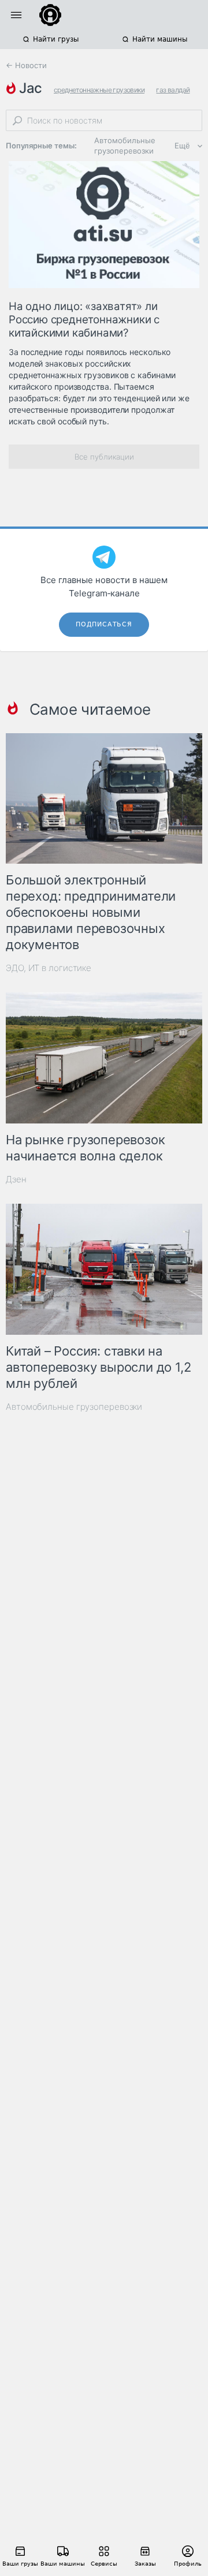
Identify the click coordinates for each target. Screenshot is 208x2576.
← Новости (26, 65)
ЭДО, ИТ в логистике (49, 968)
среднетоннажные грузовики (99, 90)
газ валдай (173, 90)
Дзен (16, 1179)
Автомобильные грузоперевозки (125, 145)
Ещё (182, 145)
